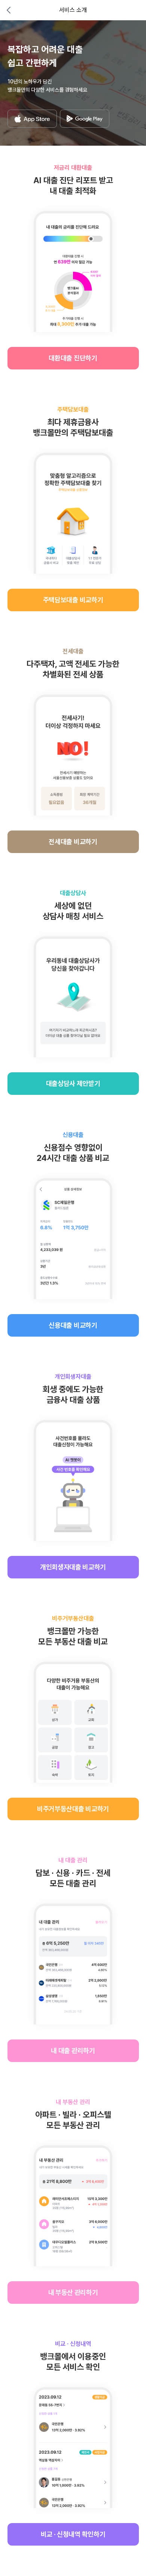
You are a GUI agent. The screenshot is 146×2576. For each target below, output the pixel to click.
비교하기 (73, 600)
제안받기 (73, 1083)
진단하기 (73, 358)
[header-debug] (130, 10)
